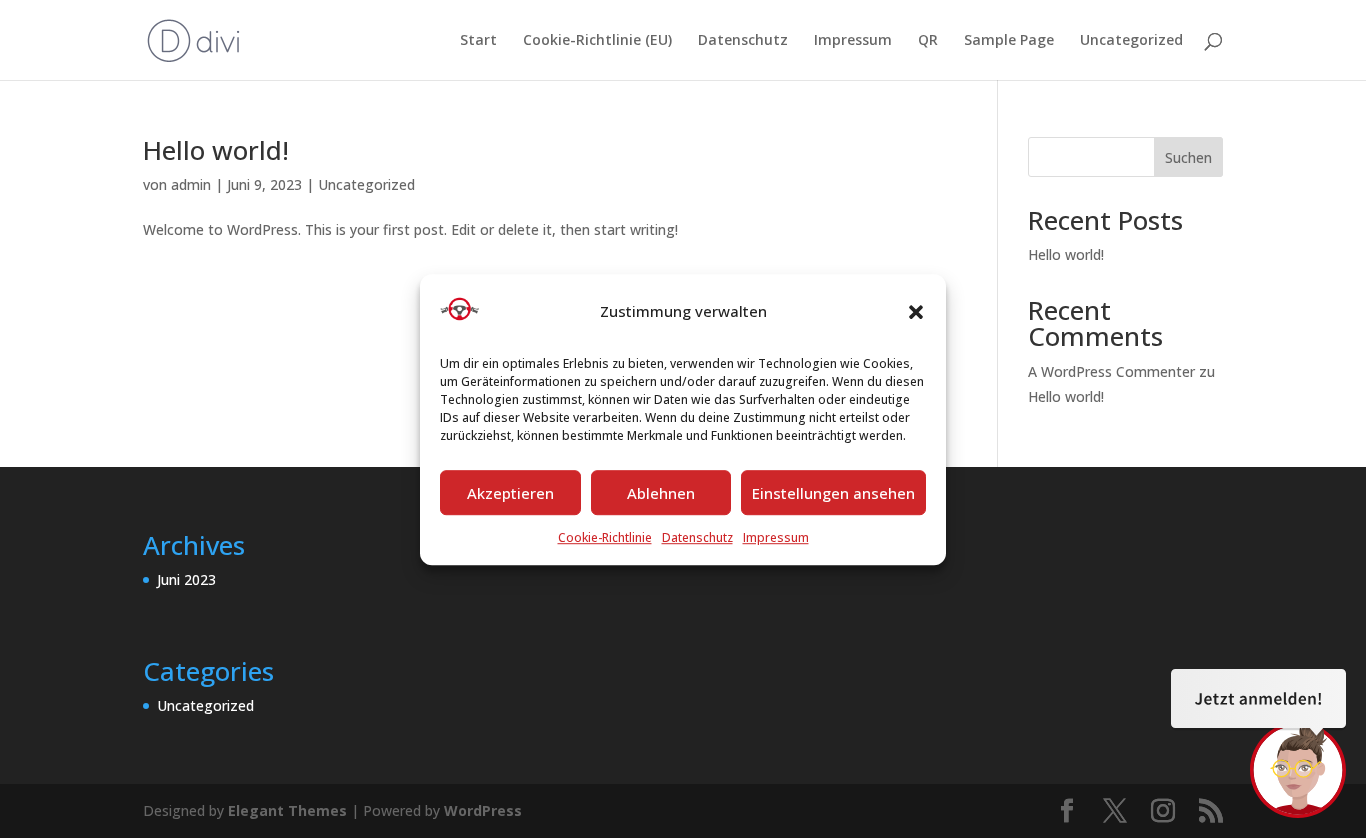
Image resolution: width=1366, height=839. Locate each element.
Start (478, 41)
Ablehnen (661, 493)
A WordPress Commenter (1111, 371)
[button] (916, 312)
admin (191, 184)
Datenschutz (697, 538)
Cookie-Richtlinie (605, 538)
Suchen (1188, 157)
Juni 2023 (186, 579)
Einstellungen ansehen (833, 493)
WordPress (483, 810)
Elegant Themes (287, 810)
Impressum (776, 538)
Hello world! (216, 150)
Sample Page (1009, 41)
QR (928, 41)
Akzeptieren (510, 493)
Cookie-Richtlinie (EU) (597, 41)
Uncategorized (1131, 41)
